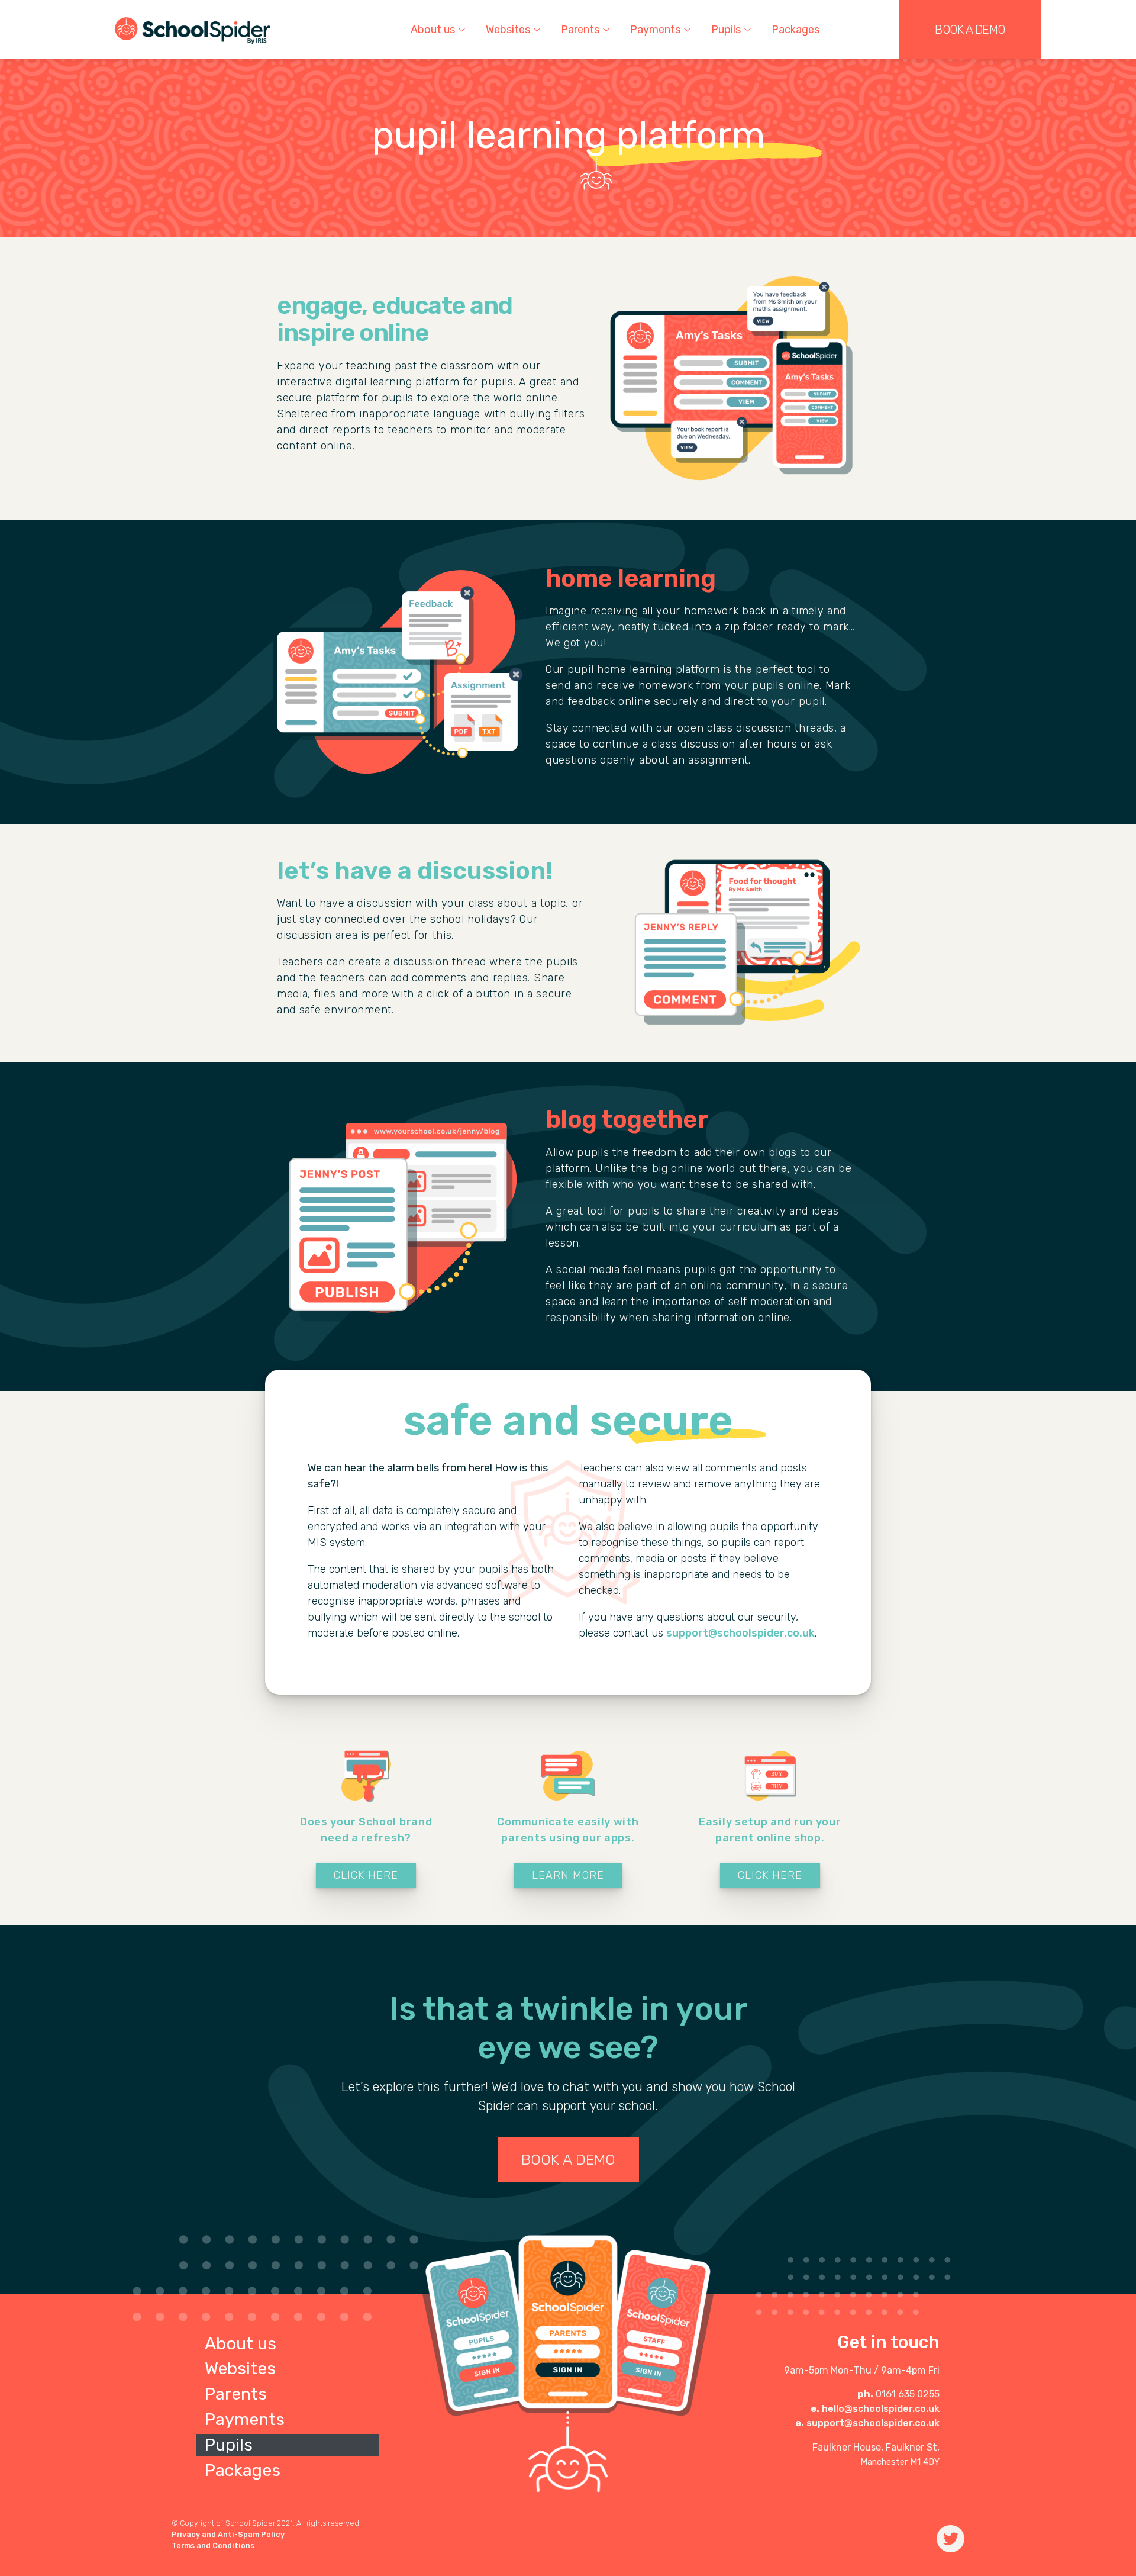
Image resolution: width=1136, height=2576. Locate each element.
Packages (795, 30)
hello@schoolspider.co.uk (881, 2409)
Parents (236, 2394)
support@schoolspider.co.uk (740, 1633)
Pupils (726, 30)
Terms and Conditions (213, 2546)
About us (241, 2343)
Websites (240, 2368)
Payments (245, 2419)
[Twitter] (951, 2539)
